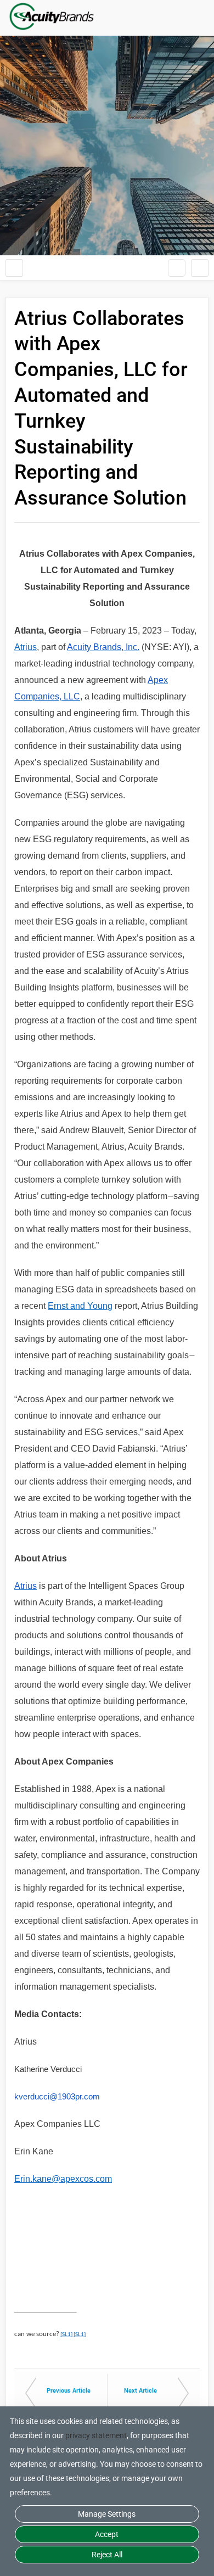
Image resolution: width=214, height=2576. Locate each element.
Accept (107, 2534)
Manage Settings (107, 2514)
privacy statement (96, 2435)
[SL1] (66, 2335)
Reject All (107, 2555)
